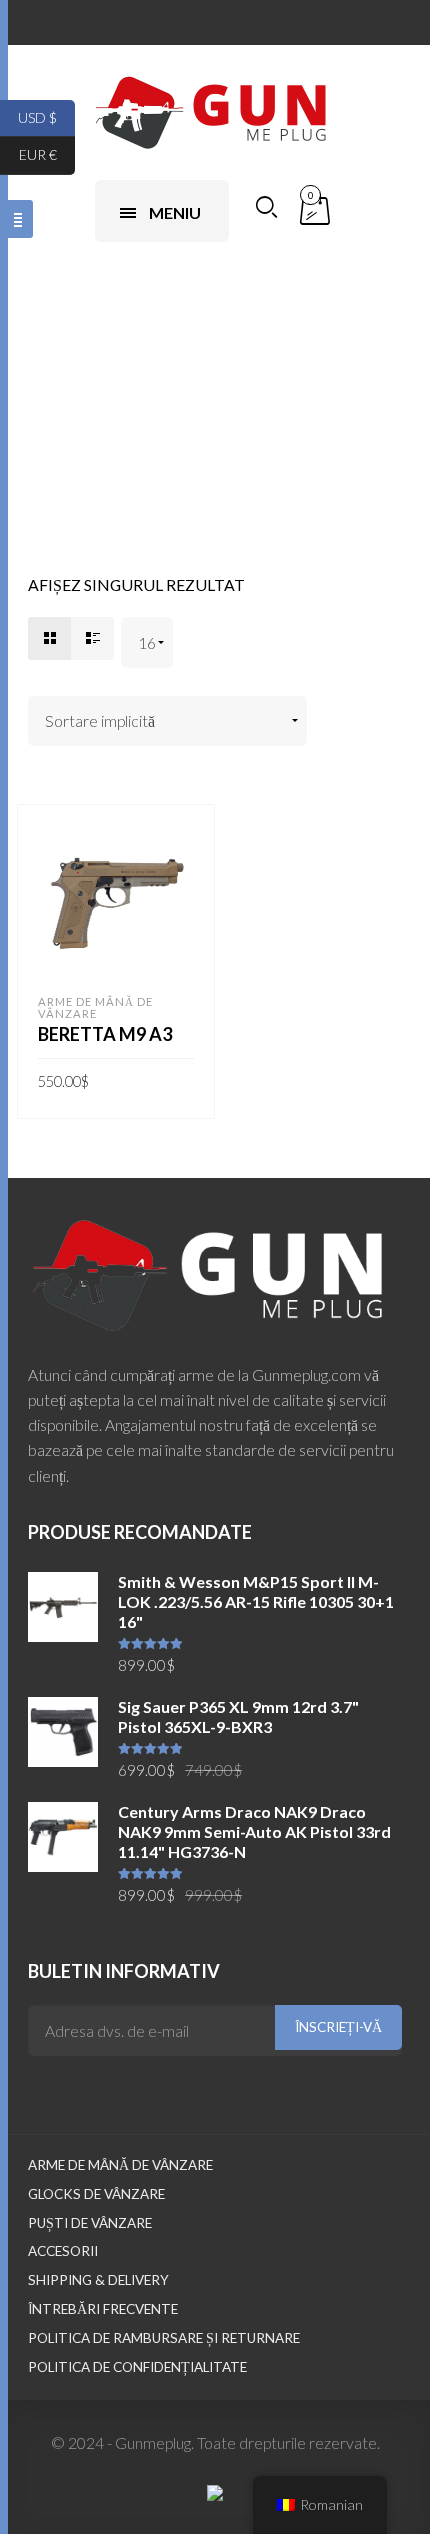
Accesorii (63, 2251)
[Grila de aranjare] (49, 638)
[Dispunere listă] (92, 638)
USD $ (46, 116)
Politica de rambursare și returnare (164, 2338)
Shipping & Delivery (98, 2280)
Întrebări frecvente (103, 2309)
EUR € (47, 154)
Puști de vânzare (90, 2223)
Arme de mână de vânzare (95, 1007)
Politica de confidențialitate (137, 2367)
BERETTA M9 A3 (105, 1034)
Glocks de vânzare (96, 2194)
